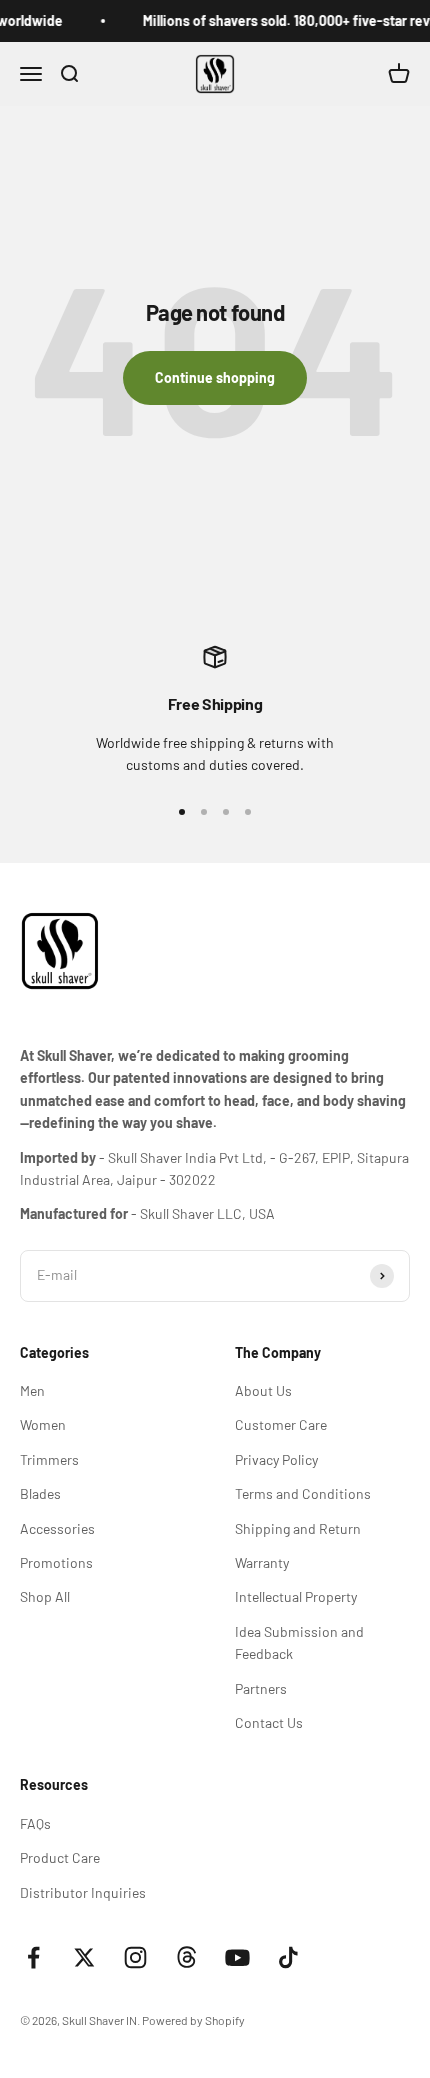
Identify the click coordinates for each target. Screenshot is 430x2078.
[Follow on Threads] (186, 1957)
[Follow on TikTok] (288, 1957)
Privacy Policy (276, 1459)
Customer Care (281, 1424)
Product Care (60, 1857)
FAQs (35, 1823)
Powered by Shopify (193, 2020)
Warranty (262, 1562)
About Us (263, 1390)
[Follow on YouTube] (237, 1957)
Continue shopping (215, 377)
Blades (40, 1493)
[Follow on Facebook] (33, 1957)
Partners (261, 1688)
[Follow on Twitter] (84, 1957)
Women (43, 1424)
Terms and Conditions (303, 1493)
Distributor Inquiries (83, 1892)
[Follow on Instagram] (135, 1957)
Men (32, 1390)
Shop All (45, 1596)
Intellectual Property (296, 1596)
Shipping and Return (298, 1528)
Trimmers (49, 1459)
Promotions (56, 1562)
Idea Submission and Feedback (299, 1642)
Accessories (57, 1528)
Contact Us (269, 1722)
